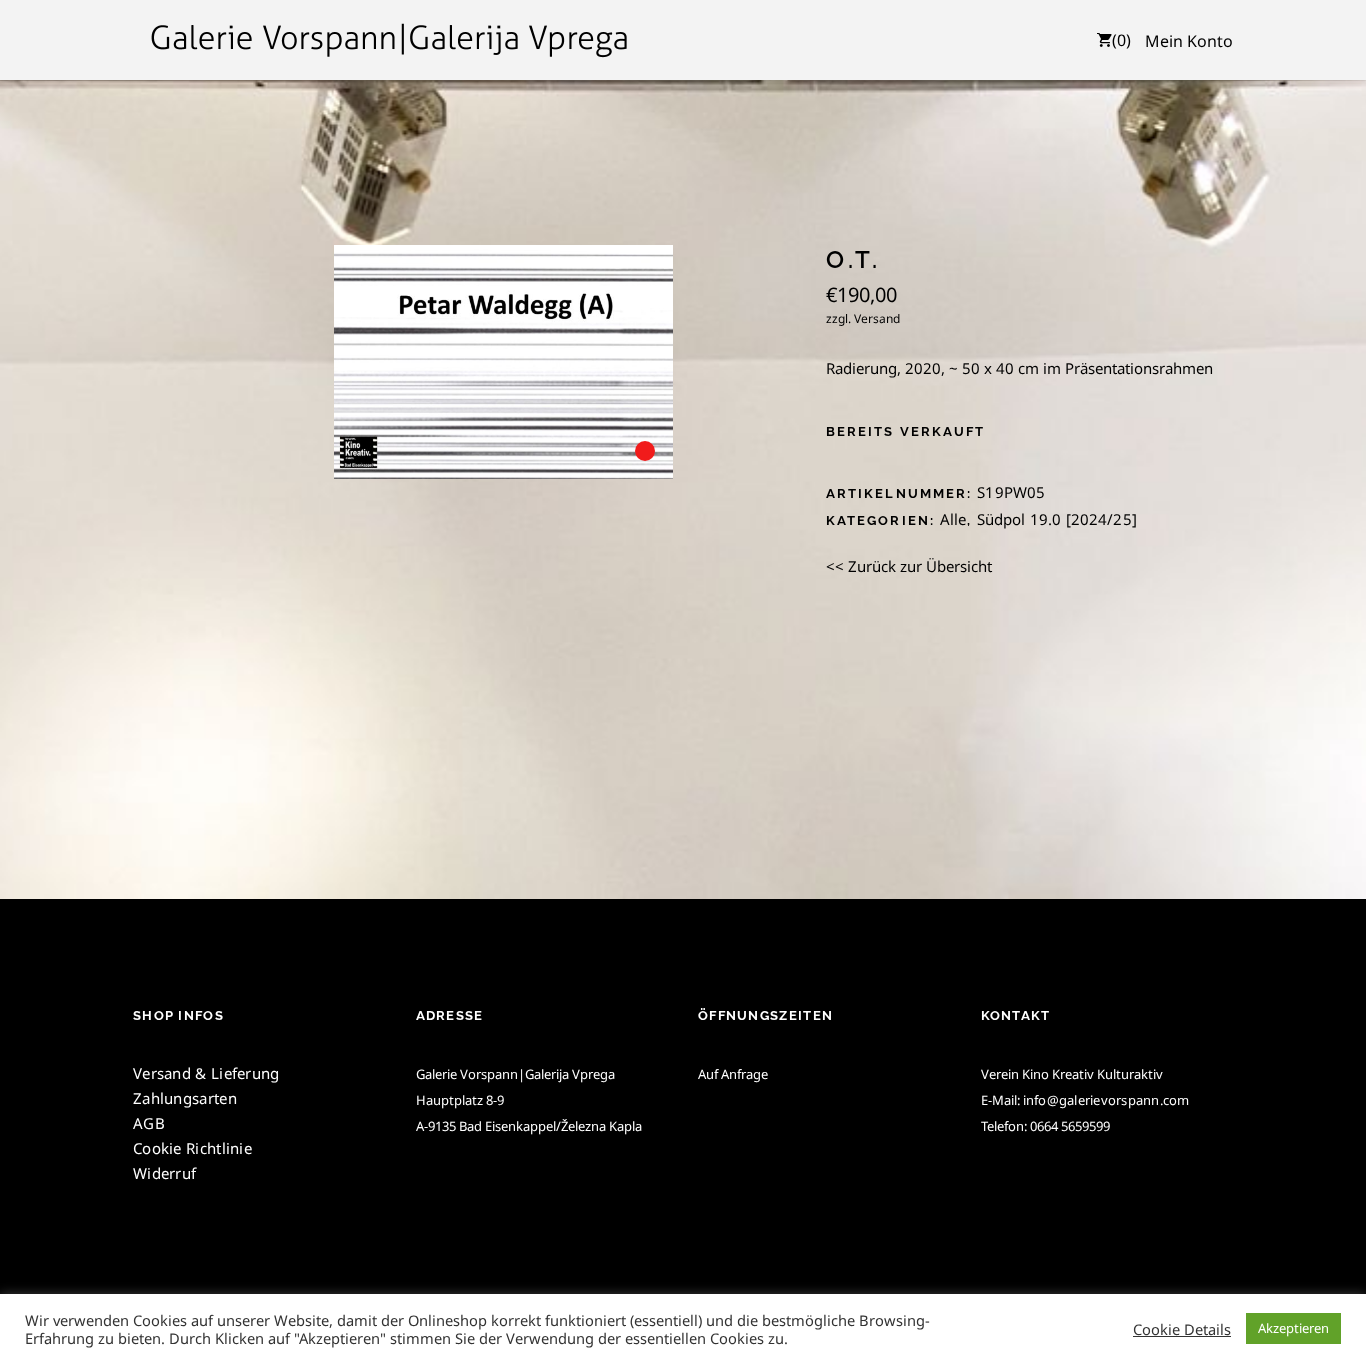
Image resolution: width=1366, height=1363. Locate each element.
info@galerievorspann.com (1106, 1100)
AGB (149, 1123)
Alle (953, 519)
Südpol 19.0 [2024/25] (1057, 519)
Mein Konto (1189, 41)
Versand (877, 318)
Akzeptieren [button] (1293, 1328)
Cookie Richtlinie (192, 1148)
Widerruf (164, 1173)
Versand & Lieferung (206, 1073)
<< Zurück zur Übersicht (909, 566)
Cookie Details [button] (1182, 1329)
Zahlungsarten (185, 1098)
